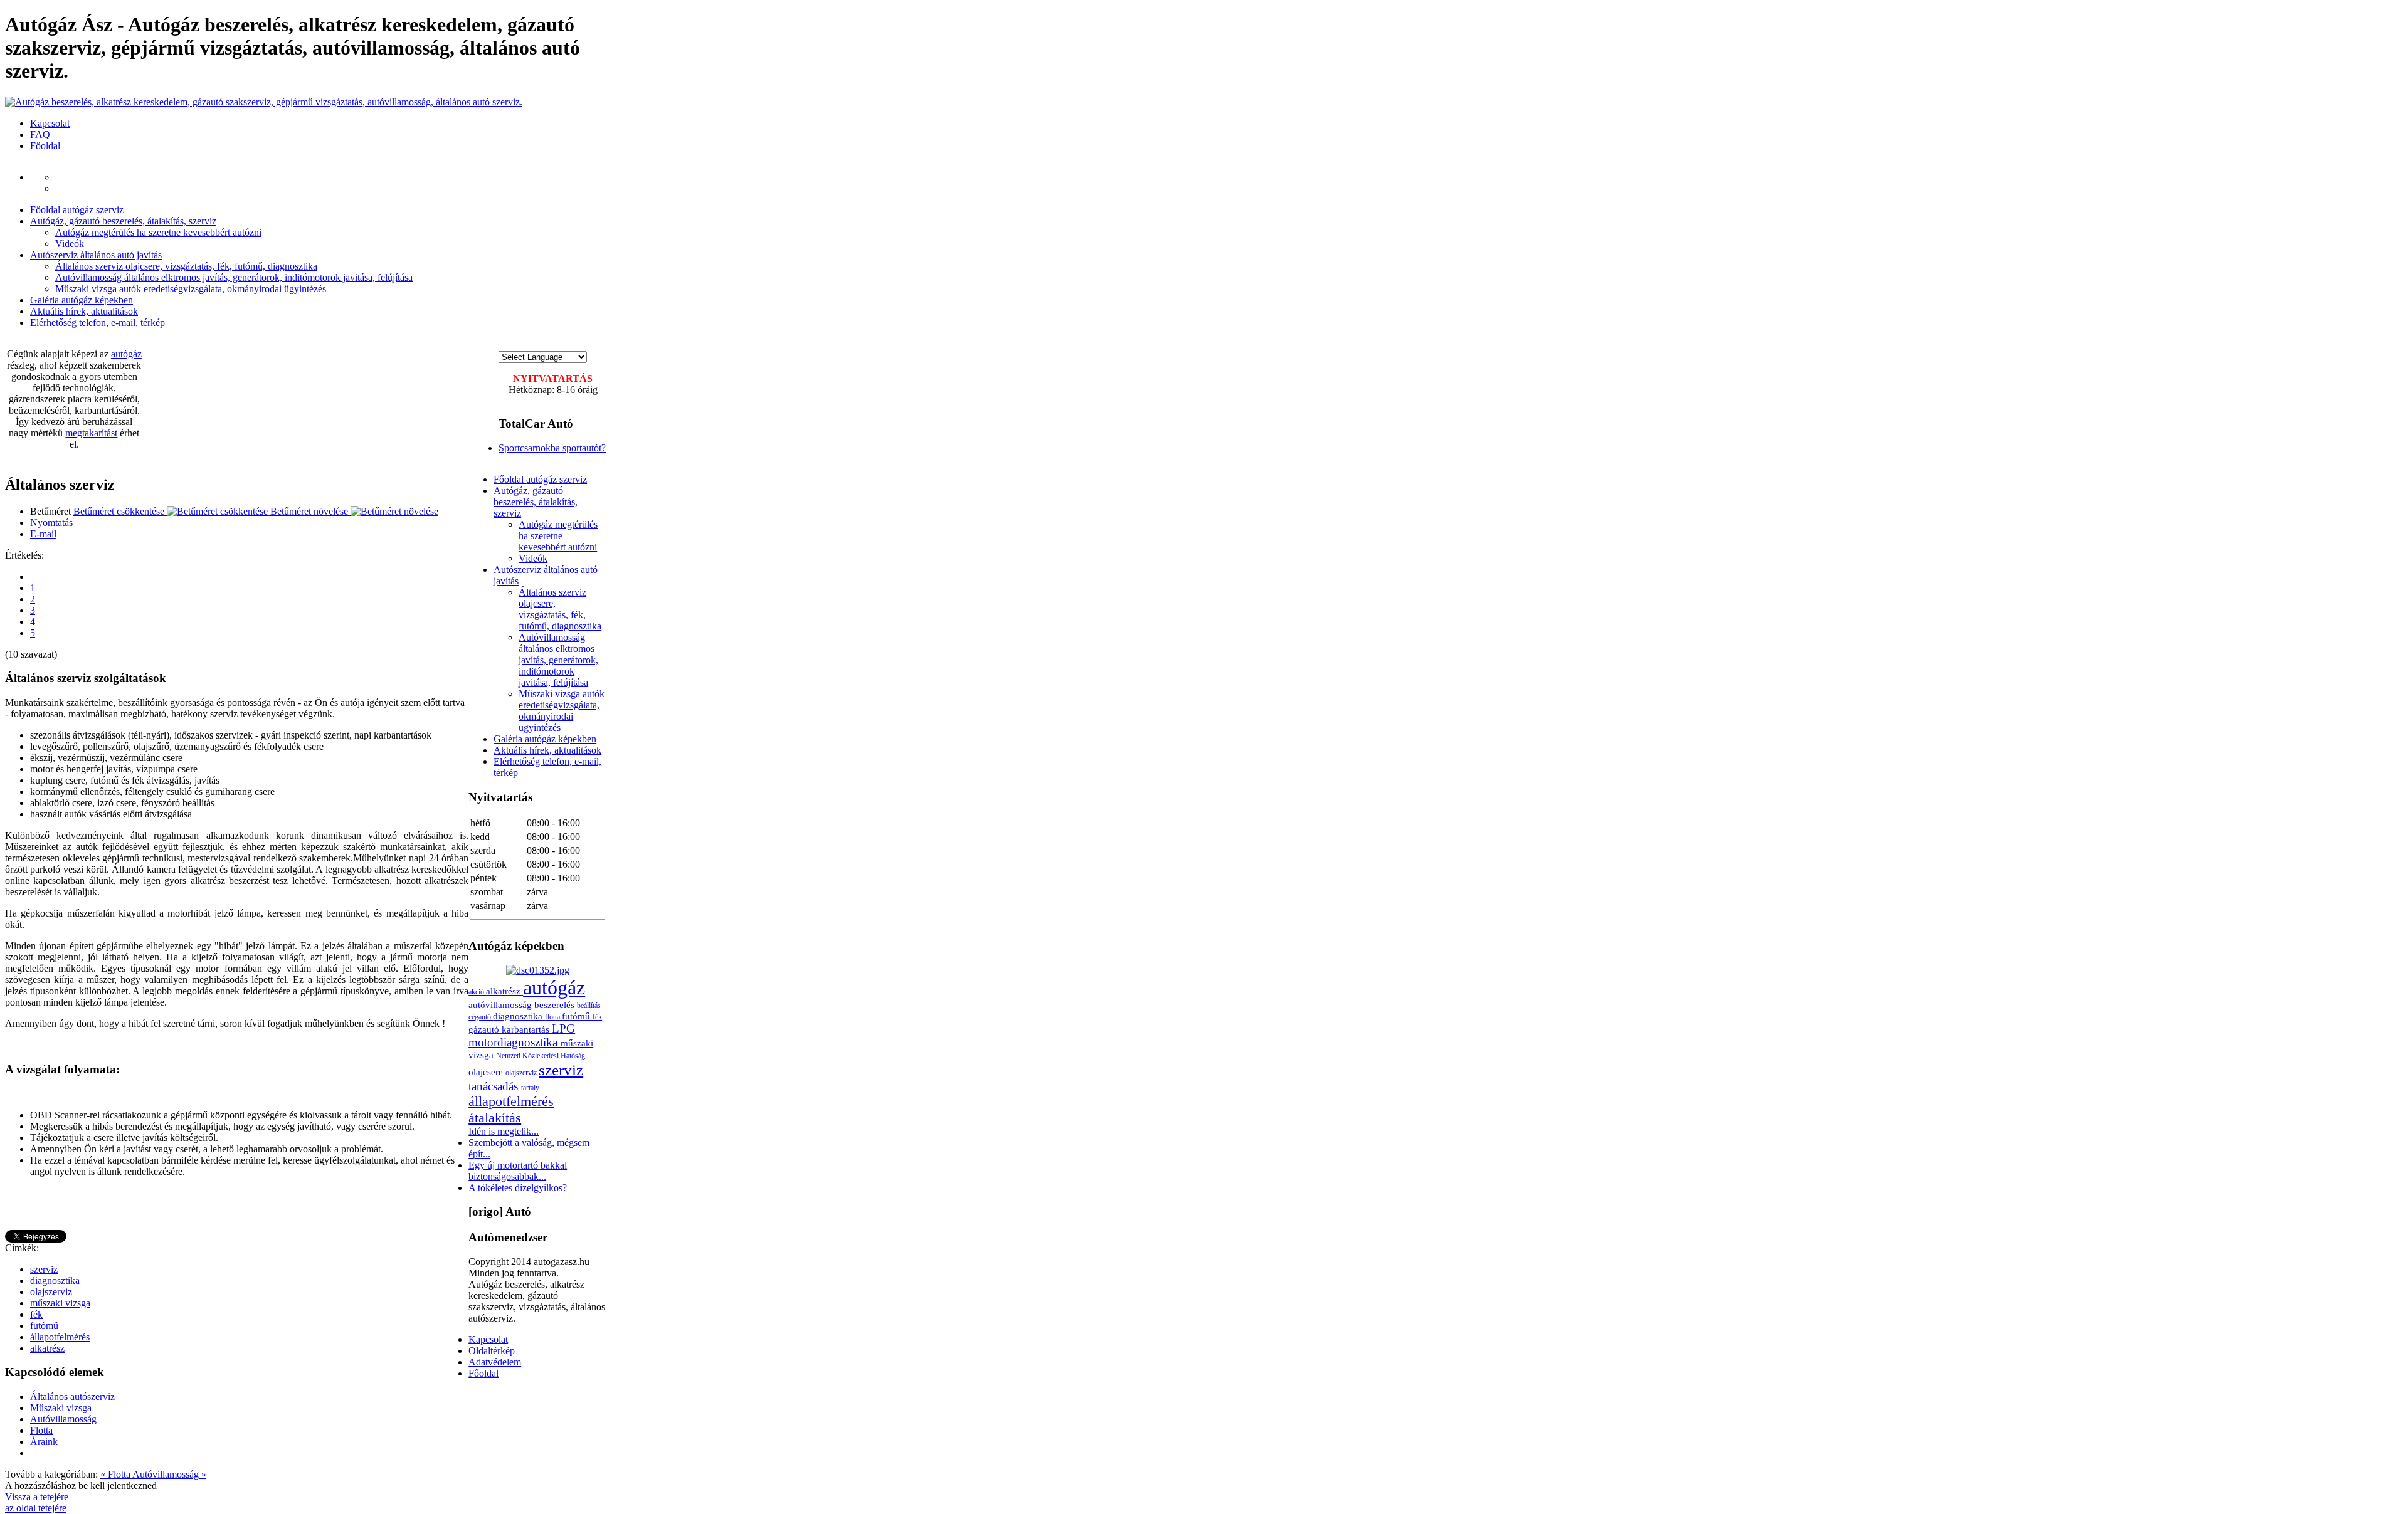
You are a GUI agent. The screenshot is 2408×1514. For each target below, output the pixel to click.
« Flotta (116, 1474)
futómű (44, 1326)
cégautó (481, 1017)
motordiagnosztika (515, 1042)
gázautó (485, 1029)
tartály (530, 1088)
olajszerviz (51, 1292)
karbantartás (527, 1029)
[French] (529, 345)
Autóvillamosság (63, 1419)
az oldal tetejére (36, 1508)
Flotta (41, 1430)
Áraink (44, 1442)
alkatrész (47, 1348)
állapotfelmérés (60, 1337)
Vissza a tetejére (37, 1497)
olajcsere (487, 1072)
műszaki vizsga (60, 1303)
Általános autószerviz (72, 1396)
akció (477, 992)
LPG (563, 1028)
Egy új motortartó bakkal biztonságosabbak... (518, 1171)
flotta (553, 1017)
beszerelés (556, 1005)
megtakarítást (91, 433)
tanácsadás (495, 1086)
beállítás (589, 1006)
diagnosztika (55, 1280)
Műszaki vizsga (61, 1408)
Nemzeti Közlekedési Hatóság (541, 1056)
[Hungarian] (504, 345)
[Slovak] (566, 345)
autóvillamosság (501, 1005)
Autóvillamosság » (169, 1474)
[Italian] (554, 345)
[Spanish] (579, 345)
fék (36, 1314)
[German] (541, 345)
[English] (516, 345)
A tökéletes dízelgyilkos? (518, 1188)
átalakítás (495, 1117)
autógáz (126, 354)
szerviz (44, 1269)
